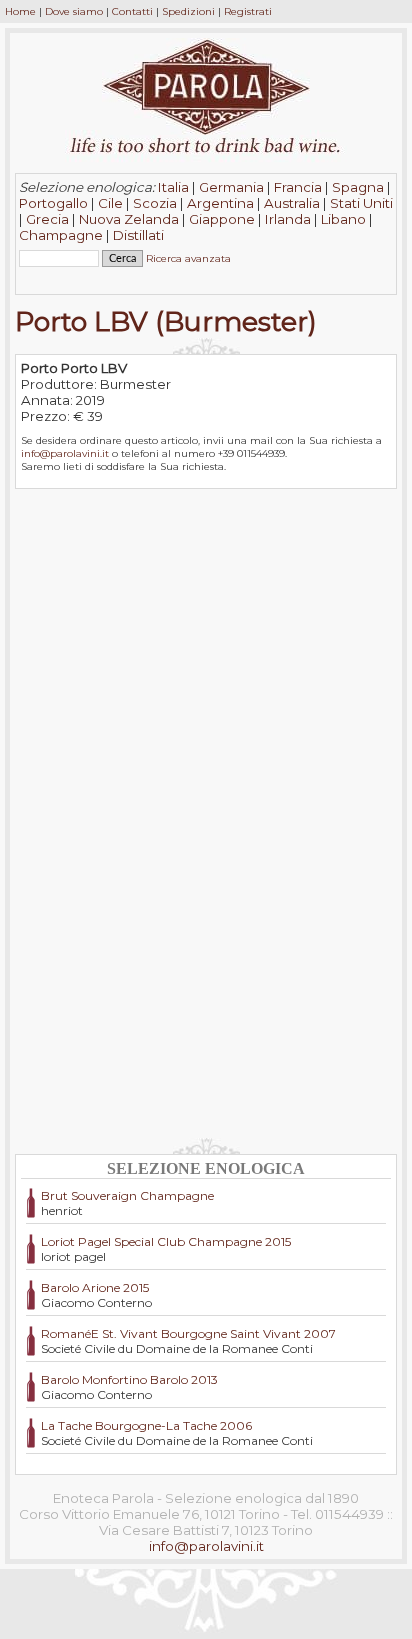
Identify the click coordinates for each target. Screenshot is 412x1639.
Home (20, 11)
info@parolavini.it (65, 453)
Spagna (358, 187)
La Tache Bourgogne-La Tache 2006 (146, 1425)
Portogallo (53, 203)
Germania (231, 187)
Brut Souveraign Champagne (127, 1195)
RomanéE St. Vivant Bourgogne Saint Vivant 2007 (188, 1333)
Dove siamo (74, 11)
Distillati (138, 235)
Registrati (248, 11)
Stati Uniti (361, 203)
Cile (110, 203)
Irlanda (288, 219)
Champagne (61, 235)
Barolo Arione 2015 (95, 1287)
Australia (292, 203)
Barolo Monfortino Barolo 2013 (129, 1379)
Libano (343, 219)
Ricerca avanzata (188, 258)
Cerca (39, 275)
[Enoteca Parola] (206, 130)
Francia (298, 187)
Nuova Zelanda (129, 219)
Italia (173, 187)
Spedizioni (188, 11)
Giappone (222, 219)
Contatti (132, 11)
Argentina (220, 203)
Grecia (47, 219)
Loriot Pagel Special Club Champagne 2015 (166, 1241)
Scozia (155, 203)
